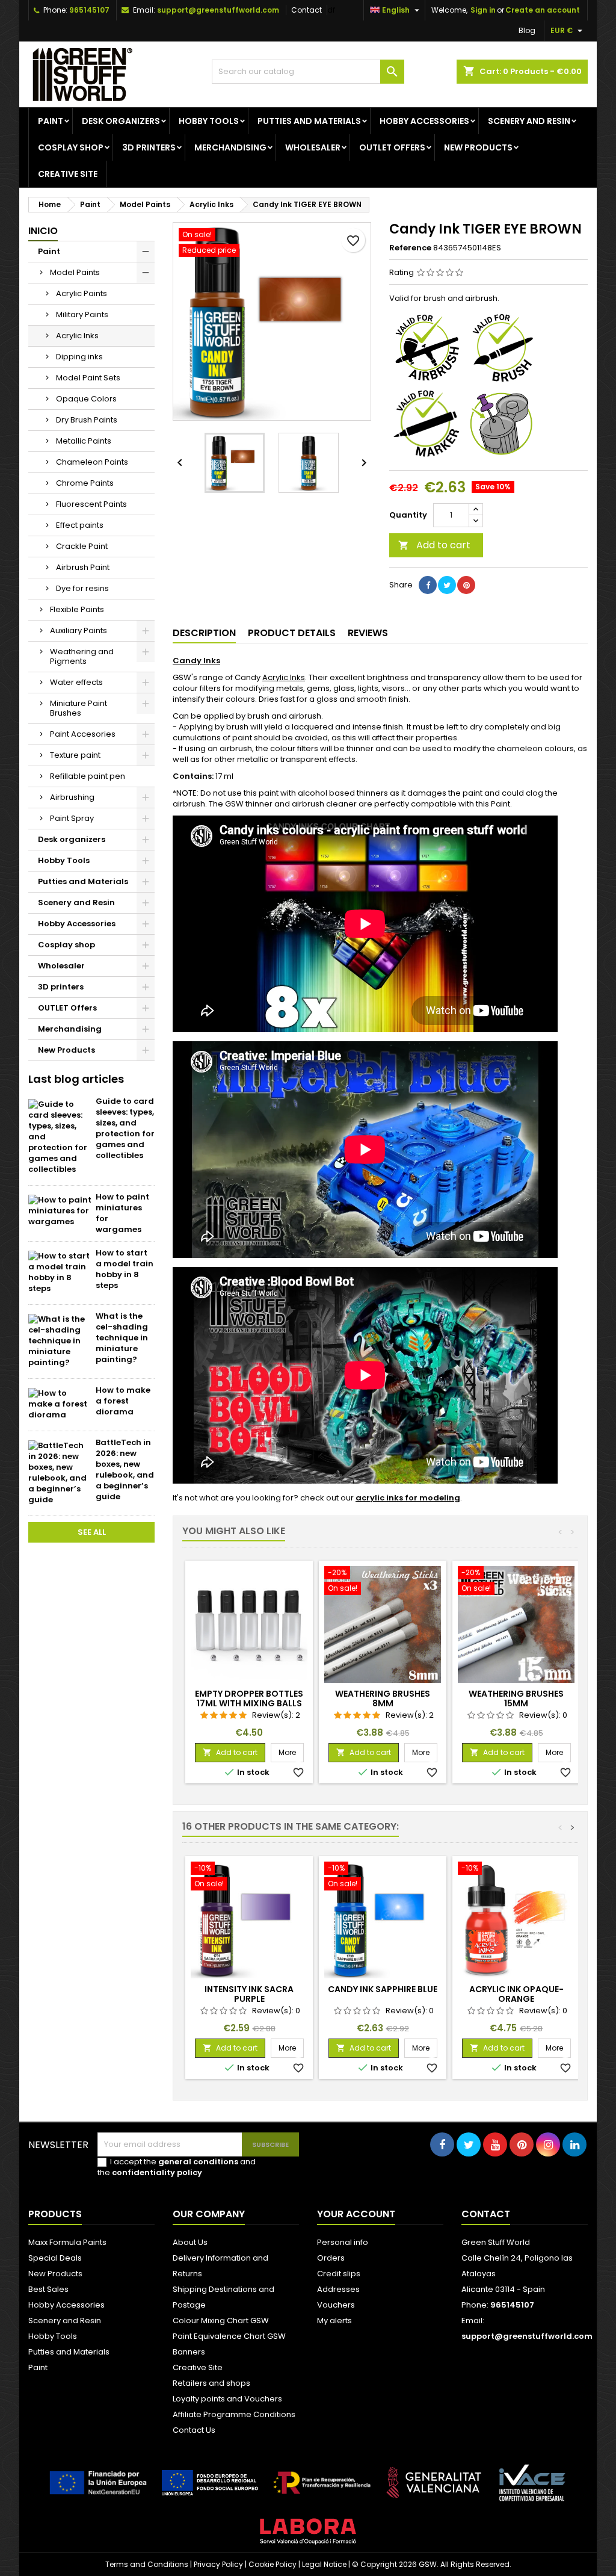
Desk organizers (121, 121)
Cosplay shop (71, 147)
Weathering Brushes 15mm (516, 1698)
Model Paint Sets (88, 378)
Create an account (543, 10)
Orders (331, 2258)
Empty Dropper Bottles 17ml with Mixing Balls (249, 1698)
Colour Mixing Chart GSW (221, 2321)
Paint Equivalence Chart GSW (229, 2336)
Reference (410, 248)
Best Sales (48, 2289)
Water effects (76, 682)
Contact (306, 10)
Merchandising (230, 147)
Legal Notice (324, 2564)
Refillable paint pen (88, 776)
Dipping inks (79, 357)
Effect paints (80, 525)
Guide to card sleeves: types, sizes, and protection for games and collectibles (125, 1128)
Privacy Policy (218, 2564)
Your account (356, 2214)
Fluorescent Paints (91, 504)
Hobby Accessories (424, 121)
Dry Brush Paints (87, 420)
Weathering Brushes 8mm (383, 1698)
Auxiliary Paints (79, 630)
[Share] (428, 585)
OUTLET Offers (392, 147)
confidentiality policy (157, 2172)
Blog (527, 30)
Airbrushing (72, 797)
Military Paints (82, 314)
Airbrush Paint (83, 567)
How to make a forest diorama (123, 1401)
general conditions (198, 2162)
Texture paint (75, 755)
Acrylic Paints (82, 293)
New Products (478, 147)
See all (92, 1532)
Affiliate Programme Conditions (234, 2414)
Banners (189, 2352)
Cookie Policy (273, 2564)
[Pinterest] (466, 585)
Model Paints (75, 272)
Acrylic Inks (77, 336)
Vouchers (336, 2305)
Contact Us (194, 2430)
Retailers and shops (211, 2383)
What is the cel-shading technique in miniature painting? (122, 1338)
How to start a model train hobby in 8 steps (125, 1269)
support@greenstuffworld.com (218, 10)
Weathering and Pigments (82, 656)
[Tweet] (447, 585)
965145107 (89, 10)
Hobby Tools (209, 121)
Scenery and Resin (529, 121)
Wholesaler (313, 147)
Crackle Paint (82, 546)
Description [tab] (204, 633)
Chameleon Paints (92, 462)
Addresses (338, 2289)
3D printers (149, 147)
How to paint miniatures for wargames (122, 1213)
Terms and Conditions (147, 2564)
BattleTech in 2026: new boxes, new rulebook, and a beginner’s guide (125, 1469)
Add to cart (434, 545)
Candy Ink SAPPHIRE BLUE (383, 1989)
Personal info (343, 2242)
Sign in (483, 10)
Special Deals (55, 2258)
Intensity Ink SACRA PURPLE (249, 1994)
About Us (190, 2242)
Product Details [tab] (292, 633)
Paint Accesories (83, 734)
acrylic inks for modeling (408, 1498)
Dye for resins (82, 588)
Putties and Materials (309, 121)
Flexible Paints (77, 609)
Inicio (43, 231)
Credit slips (339, 2274)
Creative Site (198, 2367)
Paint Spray (72, 818)
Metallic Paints (84, 441)
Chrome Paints (85, 483)
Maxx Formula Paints (67, 2242)
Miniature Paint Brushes (79, 708)
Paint (51, 121)
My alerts (334, 2321)
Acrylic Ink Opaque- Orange (516, 1994)
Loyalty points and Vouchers (227, 2399)
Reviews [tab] (368, 633)
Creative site (68, 174)
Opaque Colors (86, 399)
